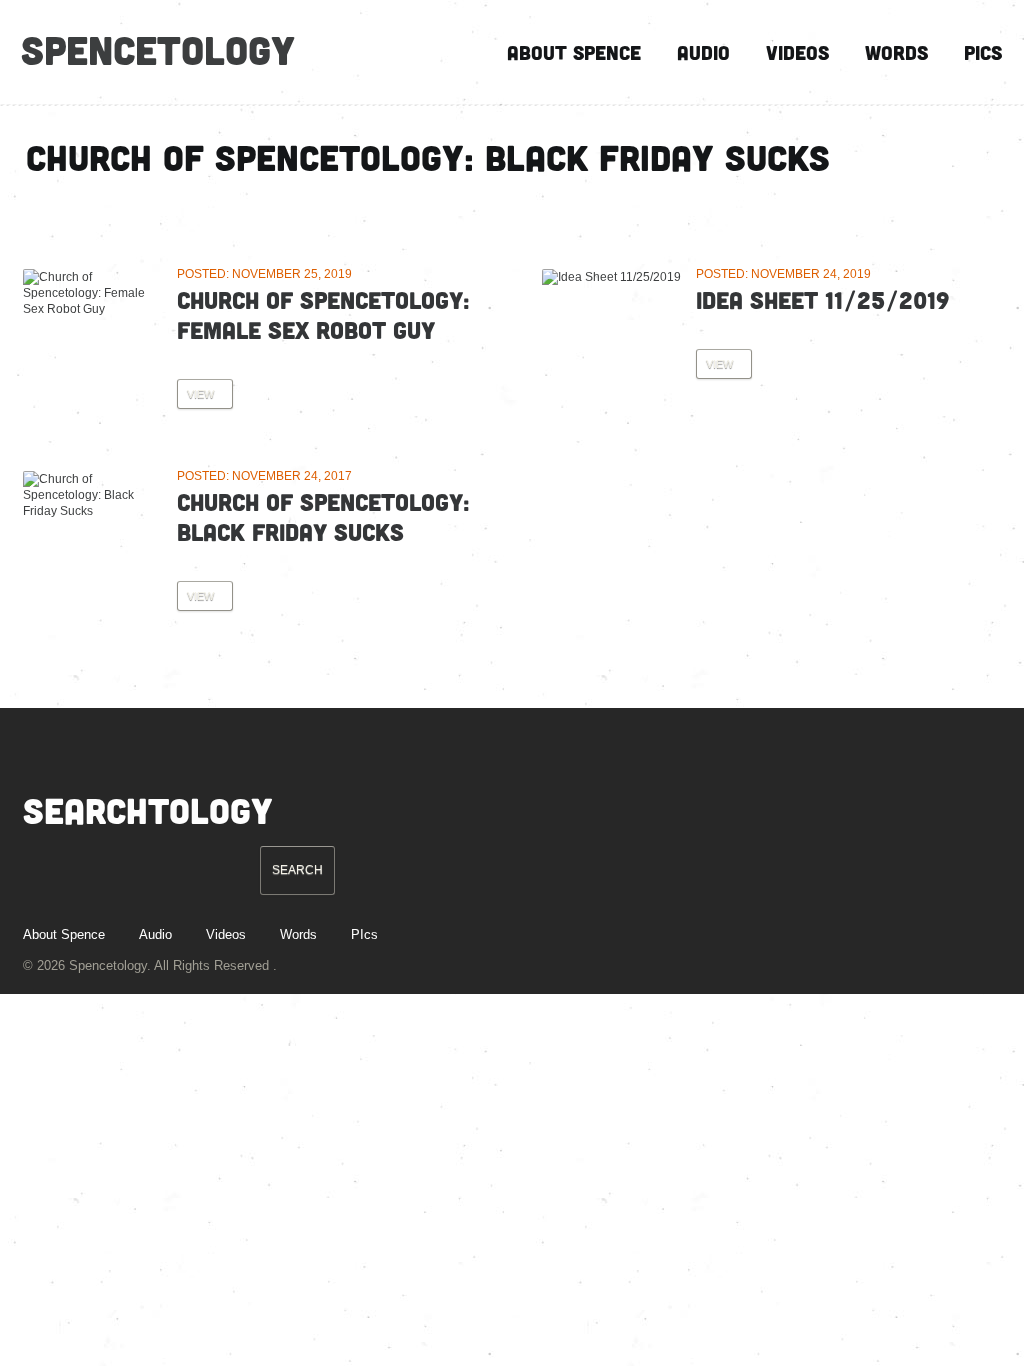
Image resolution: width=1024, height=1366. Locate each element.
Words (896, 52)
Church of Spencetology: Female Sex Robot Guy (323, 314)
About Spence (574, 52)
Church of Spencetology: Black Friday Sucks (323, 516)
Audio (703, 52)
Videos (797, 52)
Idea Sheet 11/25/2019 (822, 299)
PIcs (983, 52)
